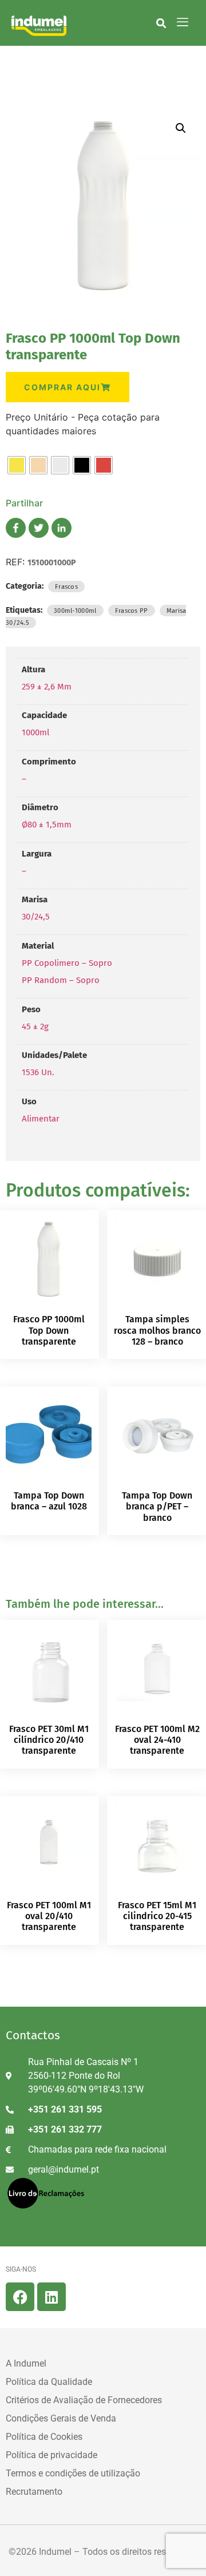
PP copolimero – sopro (67, 963)
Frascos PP (132, 611)
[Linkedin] (51, 2297)
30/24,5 (36, 917)
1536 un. (38, 1072)
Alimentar (41, 1119)
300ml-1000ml (75, 611)
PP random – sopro (61, 980)
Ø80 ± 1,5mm (47, 825)
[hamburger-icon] (183, 23)
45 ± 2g (35, 1027)
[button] (161, 23)
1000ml (35, 732)
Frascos (66, 586)
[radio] (17, 465)
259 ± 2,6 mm (47, 687)
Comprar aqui (62, 387)
